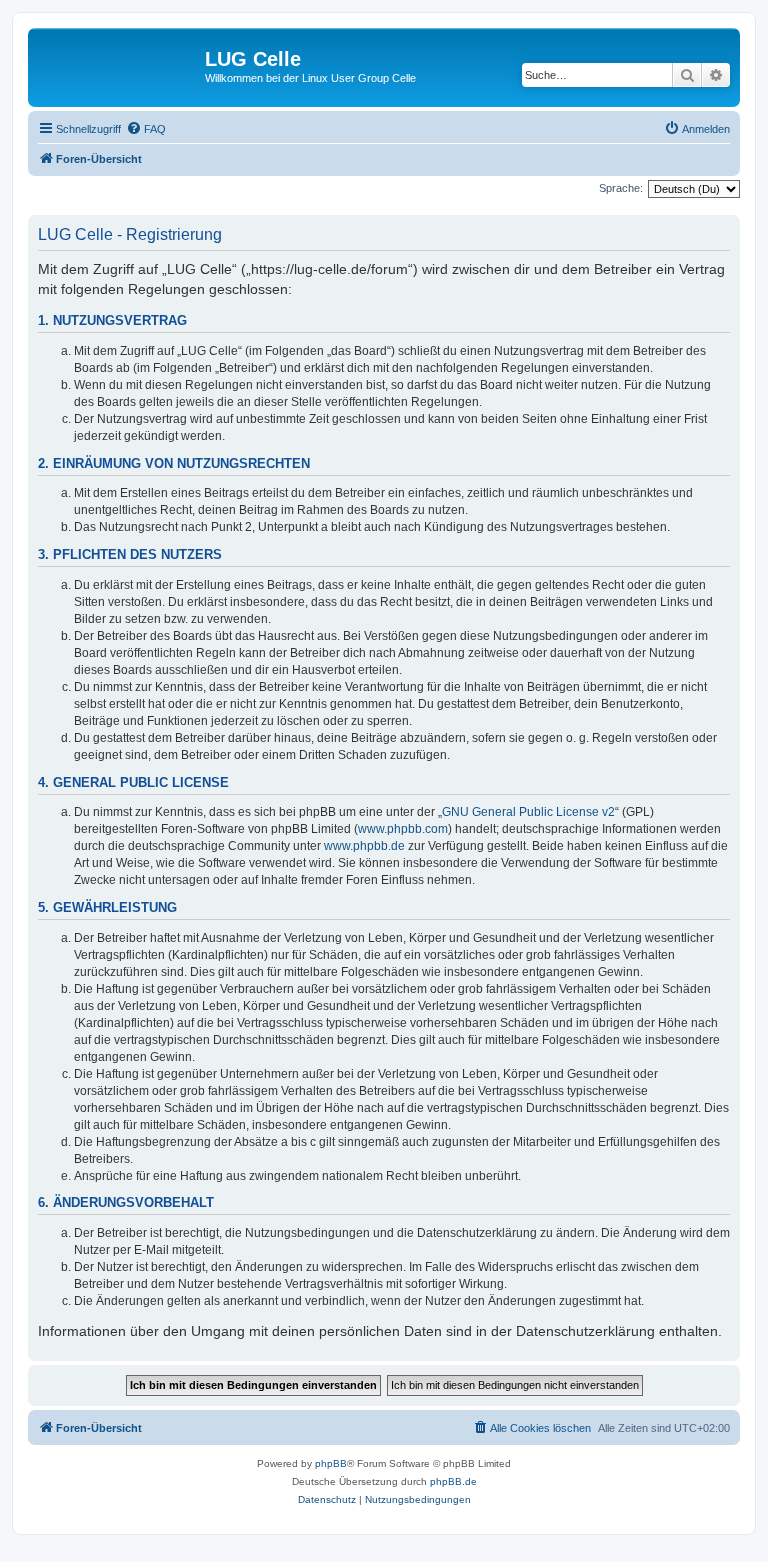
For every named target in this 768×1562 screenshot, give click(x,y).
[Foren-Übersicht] (119, 65)
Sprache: (621, 188)
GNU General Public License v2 (528, 812)
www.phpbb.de (364, 846)
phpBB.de (453, 1481)
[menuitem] (146, 129)
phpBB (331, 1463)
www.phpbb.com (403, 829)
